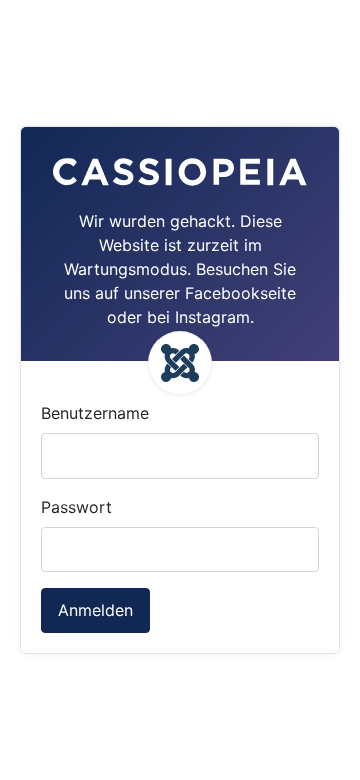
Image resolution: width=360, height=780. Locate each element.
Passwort (76, 507)
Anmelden (95, 610)
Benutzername (95, 413)
